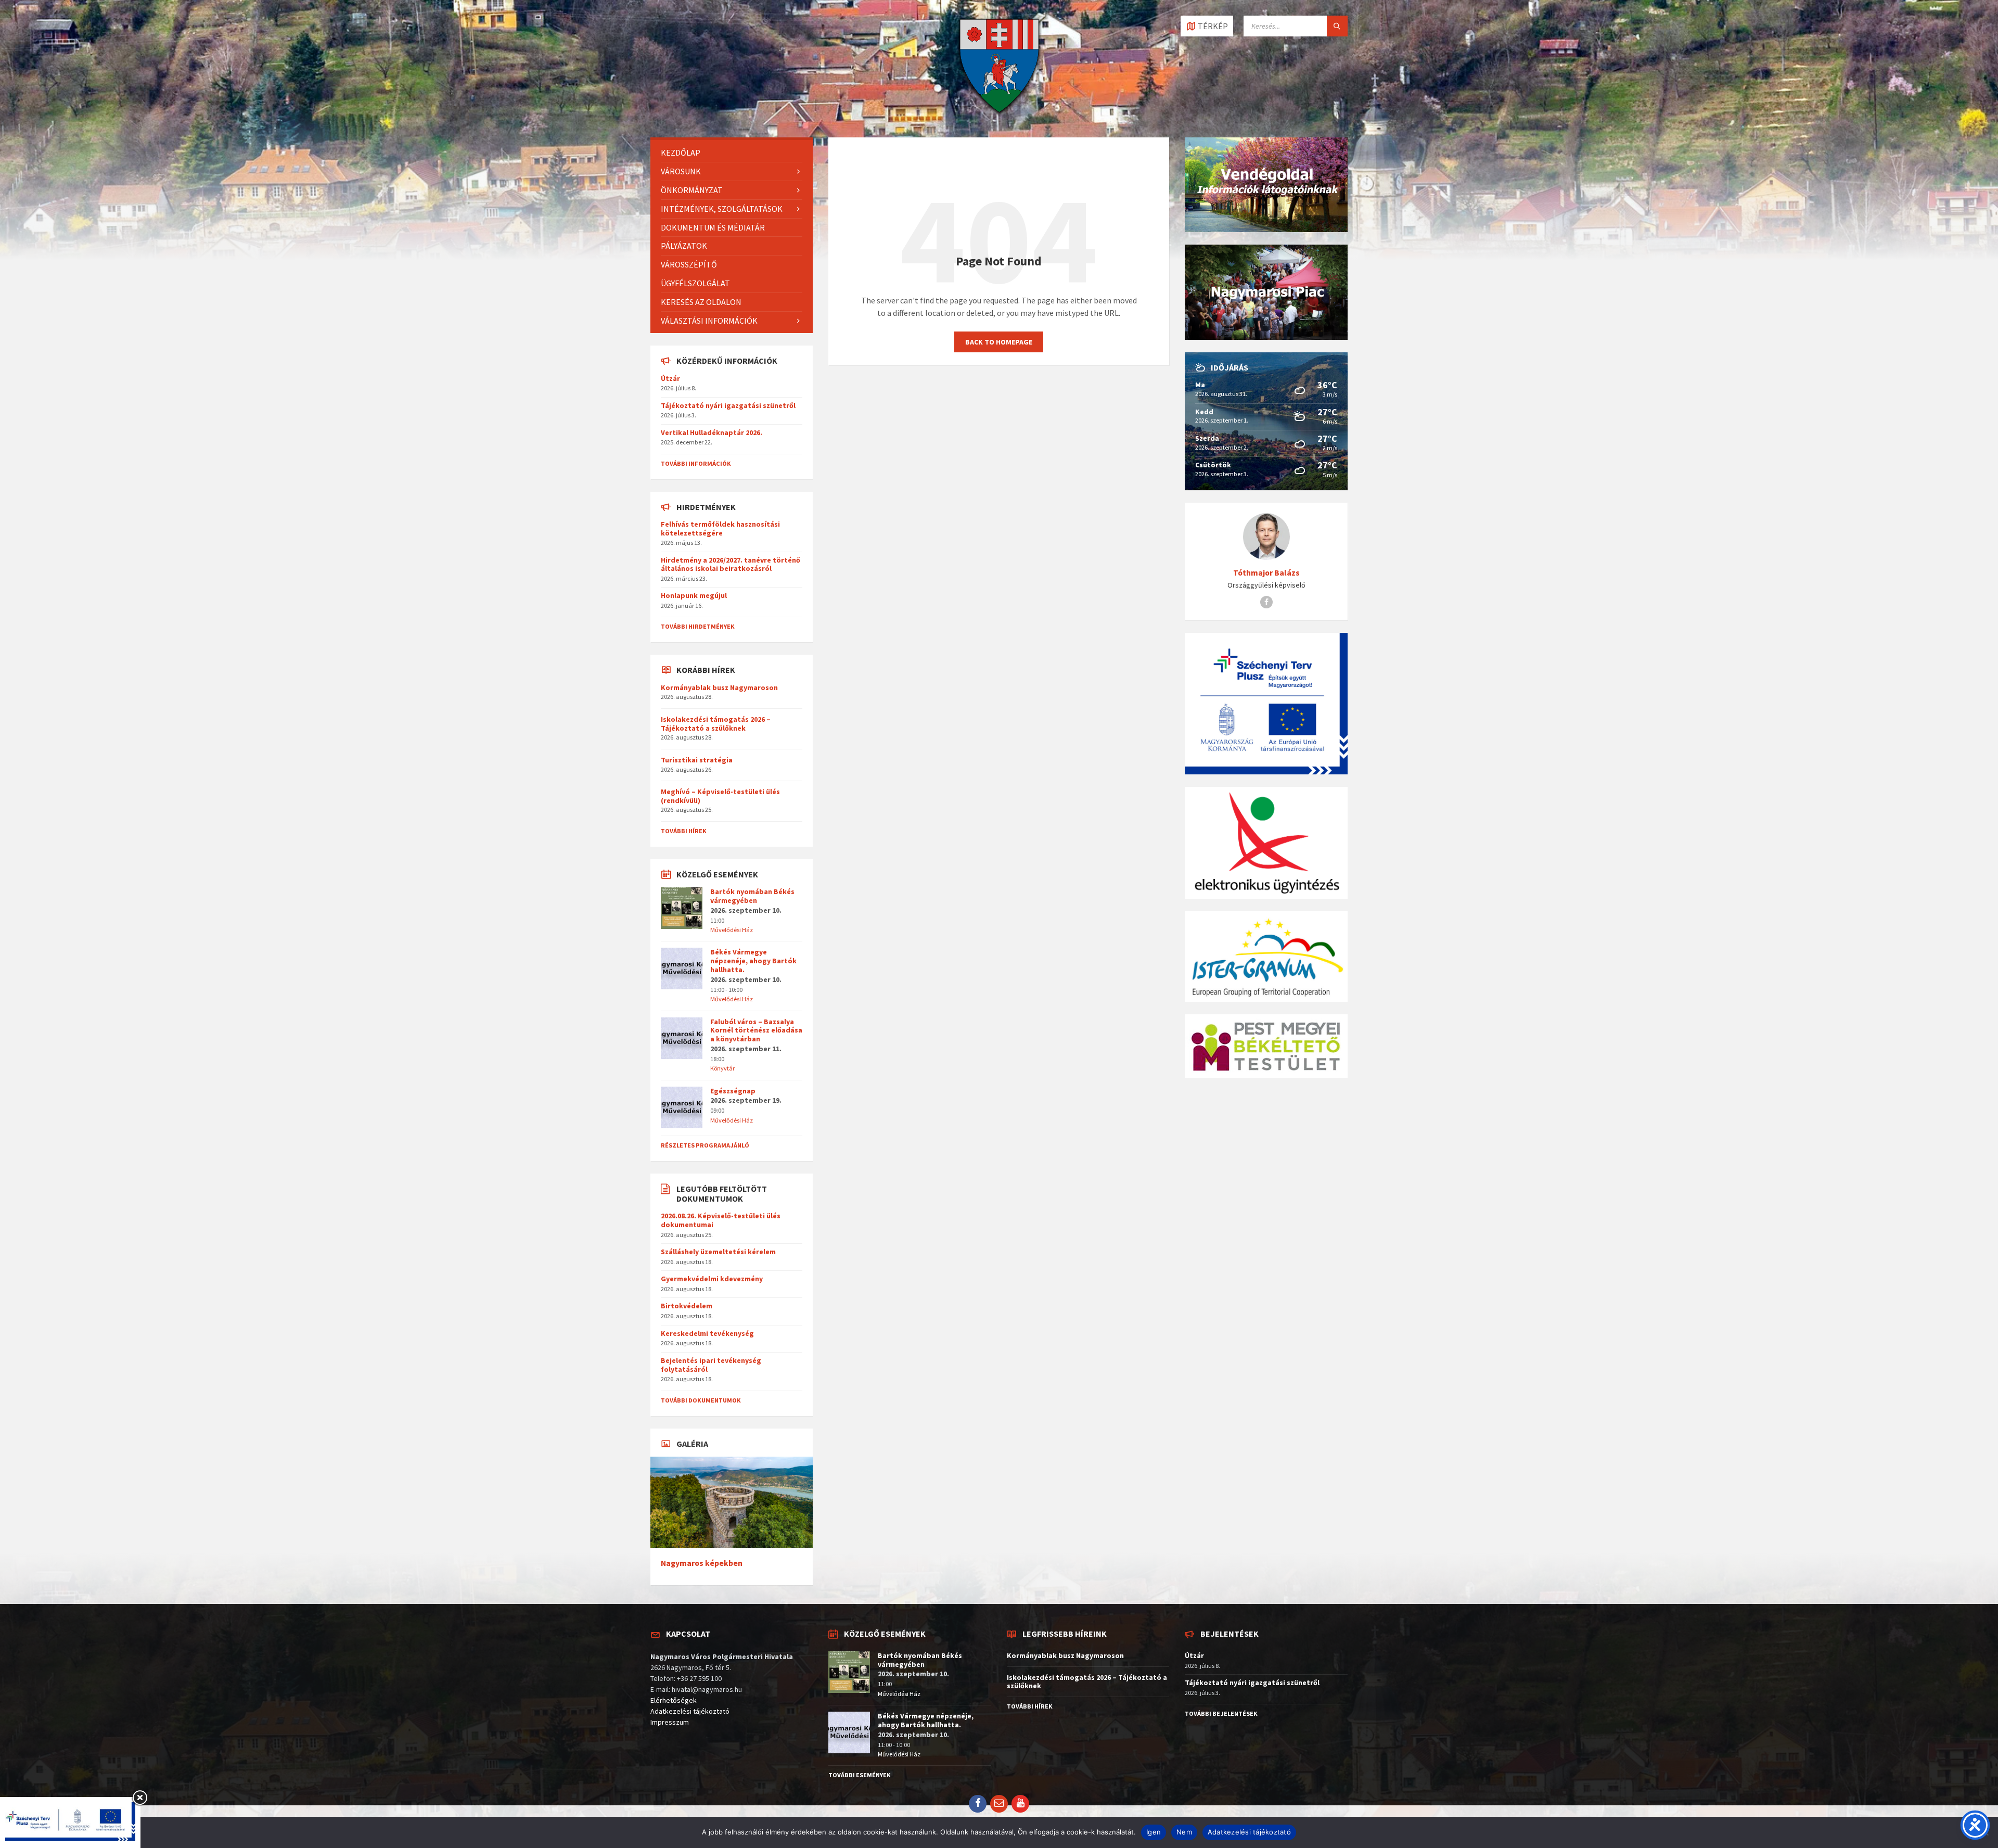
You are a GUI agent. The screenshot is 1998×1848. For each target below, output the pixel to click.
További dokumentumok (701, 1400)
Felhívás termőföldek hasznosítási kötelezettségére (720, 528)
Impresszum (670, 1722)
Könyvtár (722, 1068)
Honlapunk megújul (694, 595)
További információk (696, 463)
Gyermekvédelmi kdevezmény (712, 1279)
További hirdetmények (698, 626)
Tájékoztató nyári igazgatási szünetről (728, 405)
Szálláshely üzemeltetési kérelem (718, 1252)
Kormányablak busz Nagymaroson (719, 687)
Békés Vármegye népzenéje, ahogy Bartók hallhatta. (753, 961)
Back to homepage (999, 342)
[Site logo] (999, 117)
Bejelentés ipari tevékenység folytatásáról (711, 1365)
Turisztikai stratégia (697, 760)
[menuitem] (732, 153)
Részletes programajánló (705, 1145)
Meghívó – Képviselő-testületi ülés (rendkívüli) (720, 796)
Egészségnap (733, 1091)
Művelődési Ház (732, 930)
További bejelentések (1221, 1713)
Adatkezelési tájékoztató (690, 1711)
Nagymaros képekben (702, 1563)
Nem (1184, 1832)
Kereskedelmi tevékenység (707, 1333)
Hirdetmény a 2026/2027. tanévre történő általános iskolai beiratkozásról (731, 564)
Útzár (670, 378)
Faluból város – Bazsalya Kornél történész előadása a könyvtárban (756, 1030)
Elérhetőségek (674, 1700)
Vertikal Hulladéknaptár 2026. (712, 432)
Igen (1154, 1832)
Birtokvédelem (687, 1306)
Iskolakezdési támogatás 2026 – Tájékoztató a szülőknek (716, 724)
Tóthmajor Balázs (1266, 573)
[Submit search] (1337, 26)
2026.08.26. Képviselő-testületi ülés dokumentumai (721, 1220)
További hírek (684, 831)
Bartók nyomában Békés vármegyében (752, 896)
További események (860, 1775)
